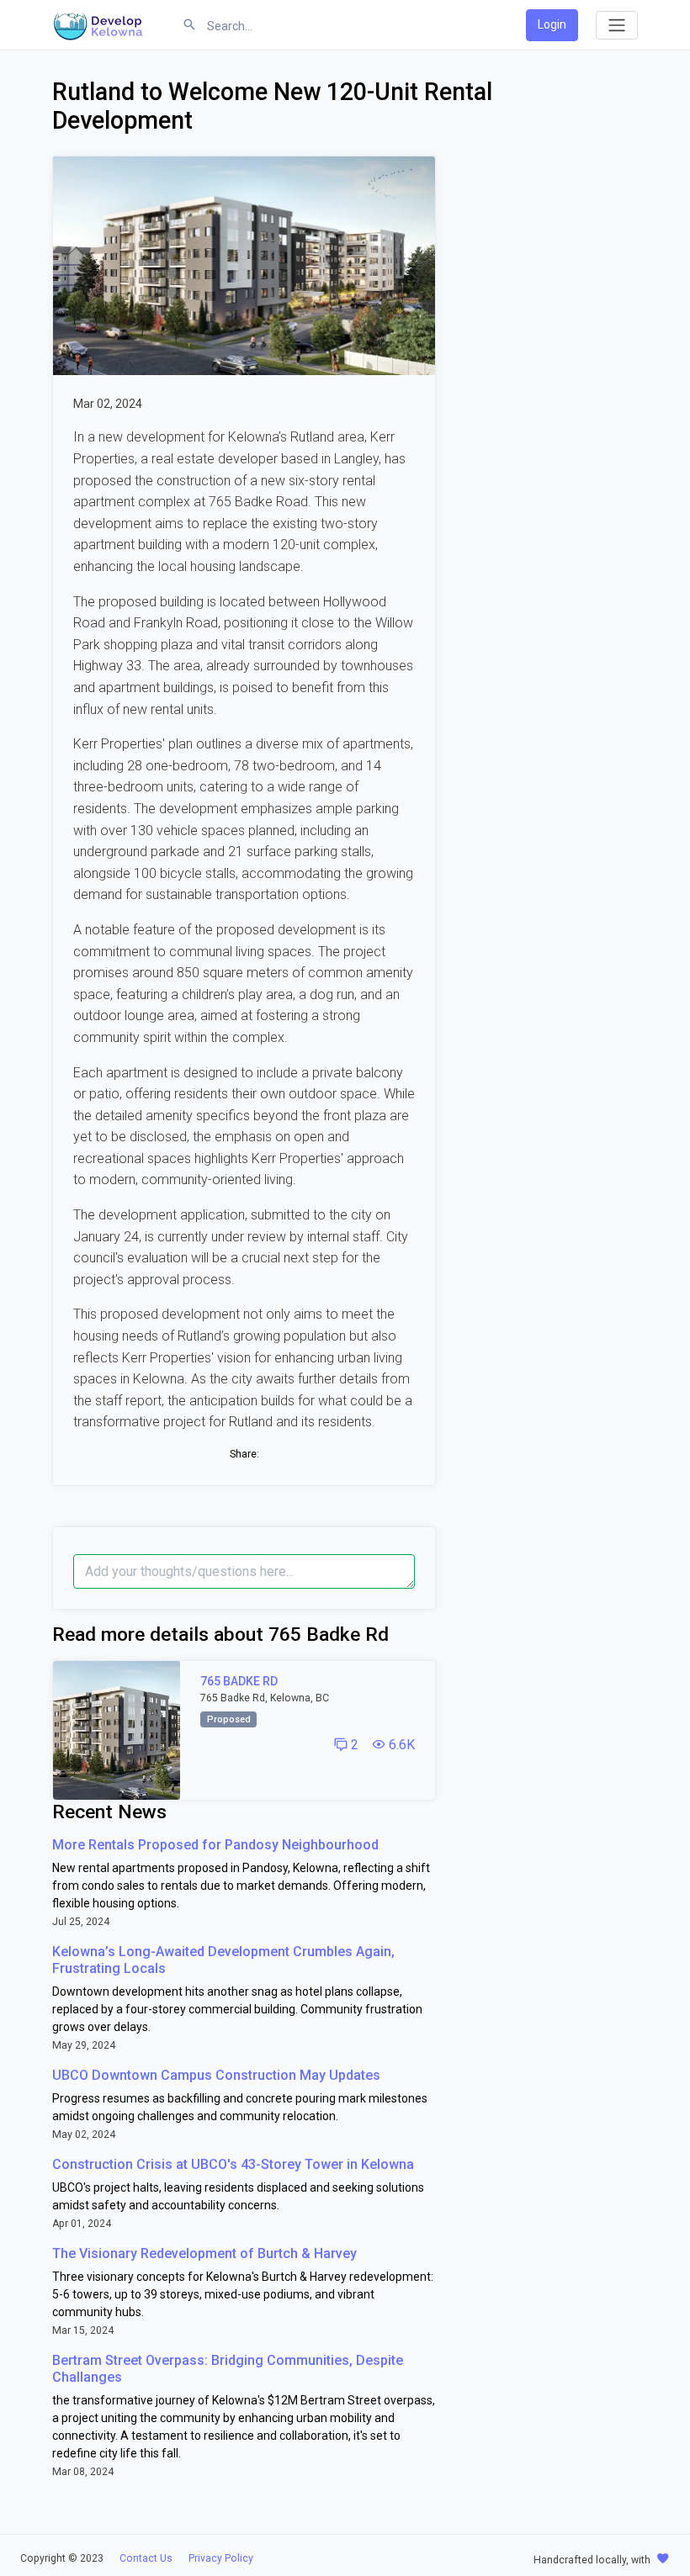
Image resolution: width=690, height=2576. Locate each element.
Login (552, 24)
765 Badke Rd (239, 1681)
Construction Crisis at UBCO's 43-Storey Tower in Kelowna (233, 2164)
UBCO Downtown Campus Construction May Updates (216, 2075)
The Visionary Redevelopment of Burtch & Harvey (204, 2253)
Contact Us (146, 2558)
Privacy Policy (221, 2558)
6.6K (400, 1745)
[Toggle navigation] (617, 25)
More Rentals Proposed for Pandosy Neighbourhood (215, 1845)
